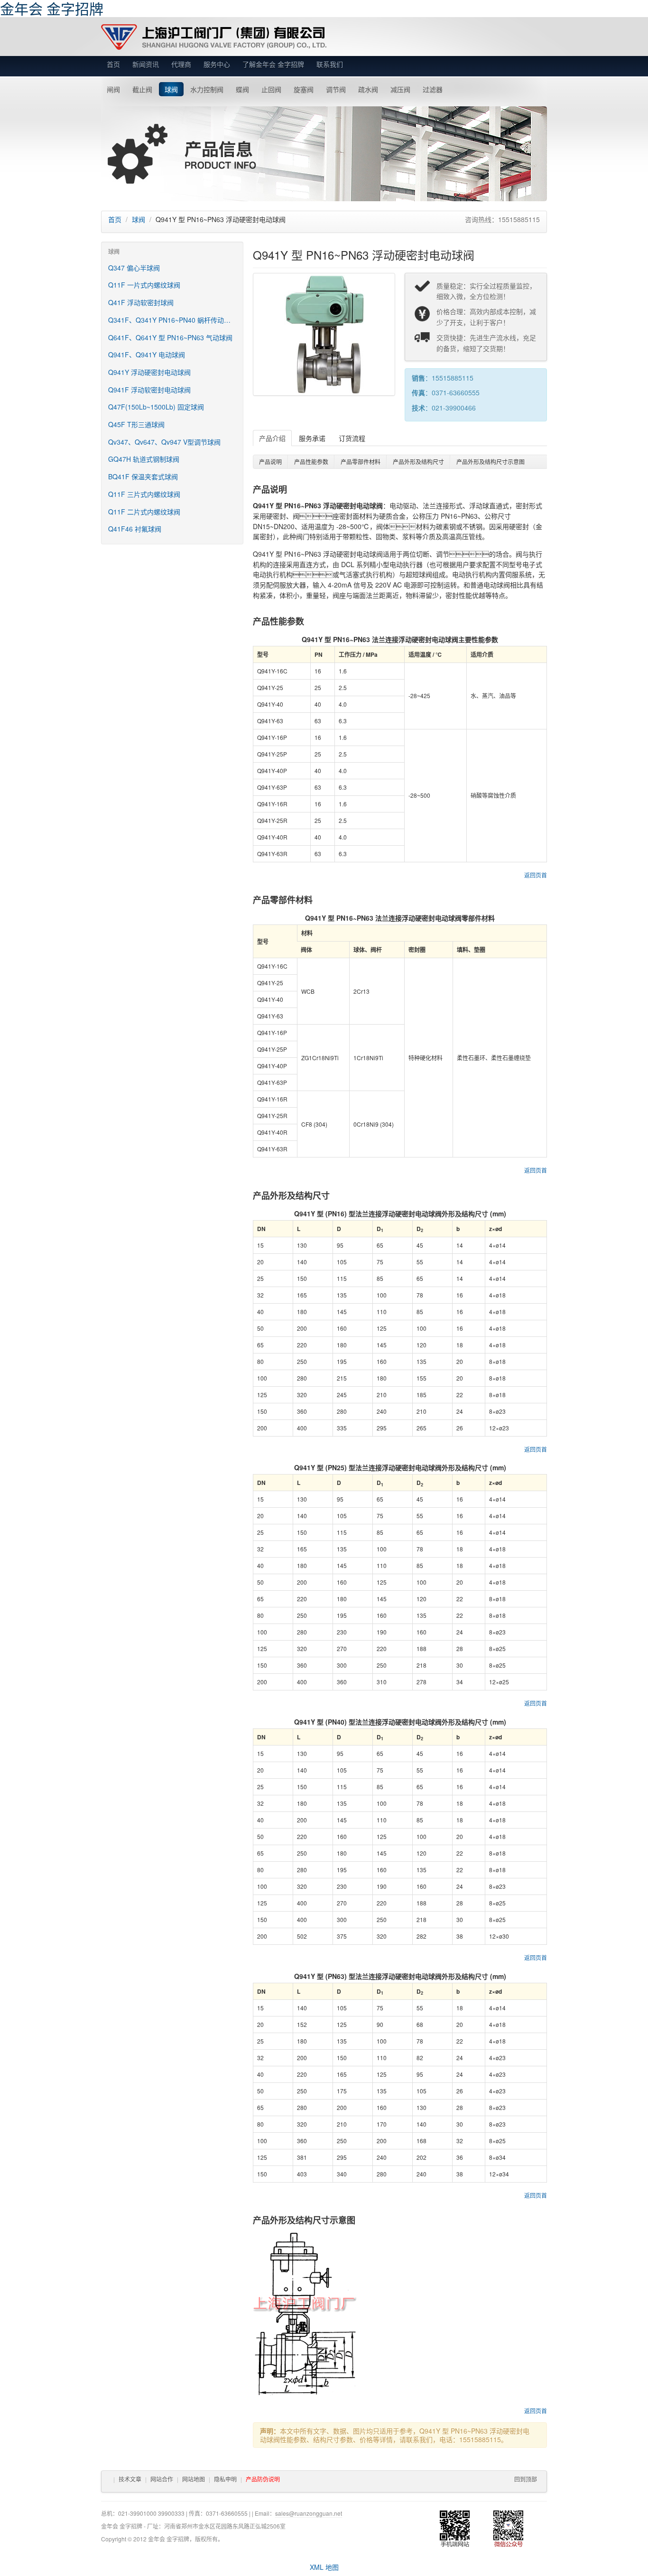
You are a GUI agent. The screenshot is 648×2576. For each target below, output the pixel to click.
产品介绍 (272, 438)
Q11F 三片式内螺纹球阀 (144, 494)
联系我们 (330, 64)
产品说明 (270, 462)
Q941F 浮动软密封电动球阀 (149, 390)
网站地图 (194, 2479)
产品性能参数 (311, 462)
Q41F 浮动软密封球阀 (141, 302)
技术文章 (130, 2479)
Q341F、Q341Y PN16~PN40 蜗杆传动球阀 (173, 320)
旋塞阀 (304, 89)
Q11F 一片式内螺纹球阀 (144, 285)
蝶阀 (242, 89)
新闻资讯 (146, 64)
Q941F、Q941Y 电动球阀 (147, 355)
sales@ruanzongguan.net (309, 2513)
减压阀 (400, 89)
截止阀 (142, 89)
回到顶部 (526, 2479)
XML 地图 (324, 2567)
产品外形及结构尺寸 (418, 462)
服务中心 (217, 64)
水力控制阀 (207, 89)
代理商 (181, 64)
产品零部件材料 (361, 462)
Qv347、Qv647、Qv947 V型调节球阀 (164, 442)
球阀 (171, 89)
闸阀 (113, 89)
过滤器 (433, 89)
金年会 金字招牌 (214, 37)
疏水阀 (368, 89)
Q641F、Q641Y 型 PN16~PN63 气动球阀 (170, 337)
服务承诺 (312, 438)
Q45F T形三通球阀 (136, 424)
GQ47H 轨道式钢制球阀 (144, 459)
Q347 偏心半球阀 (134, 268)
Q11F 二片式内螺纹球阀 (144, 512)
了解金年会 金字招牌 (273, 64)
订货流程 (352, 438)
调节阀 (336, 89)
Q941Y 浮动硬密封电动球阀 (149, 372)
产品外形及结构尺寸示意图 (491, 462)
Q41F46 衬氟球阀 (135, 529)
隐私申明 (225, 2479)
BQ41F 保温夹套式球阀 (143, 476)
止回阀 (271, 89)
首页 (113, 64)
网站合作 (162, 2479)
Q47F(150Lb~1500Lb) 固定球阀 (156, 407)
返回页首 (536, 875)
